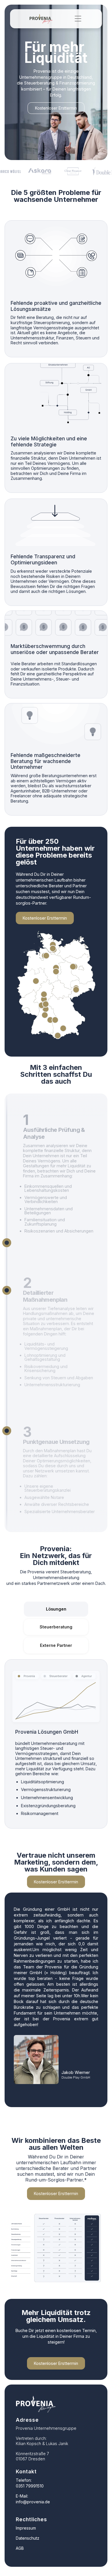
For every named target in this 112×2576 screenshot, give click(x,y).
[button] (78, 19)
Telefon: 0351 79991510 (30, 2483)
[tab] (56, 1609)
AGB (20, 2548)
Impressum (26, 2528)
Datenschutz (28, 2538)
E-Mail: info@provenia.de (33, 2499)
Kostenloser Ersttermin (56, 108)
